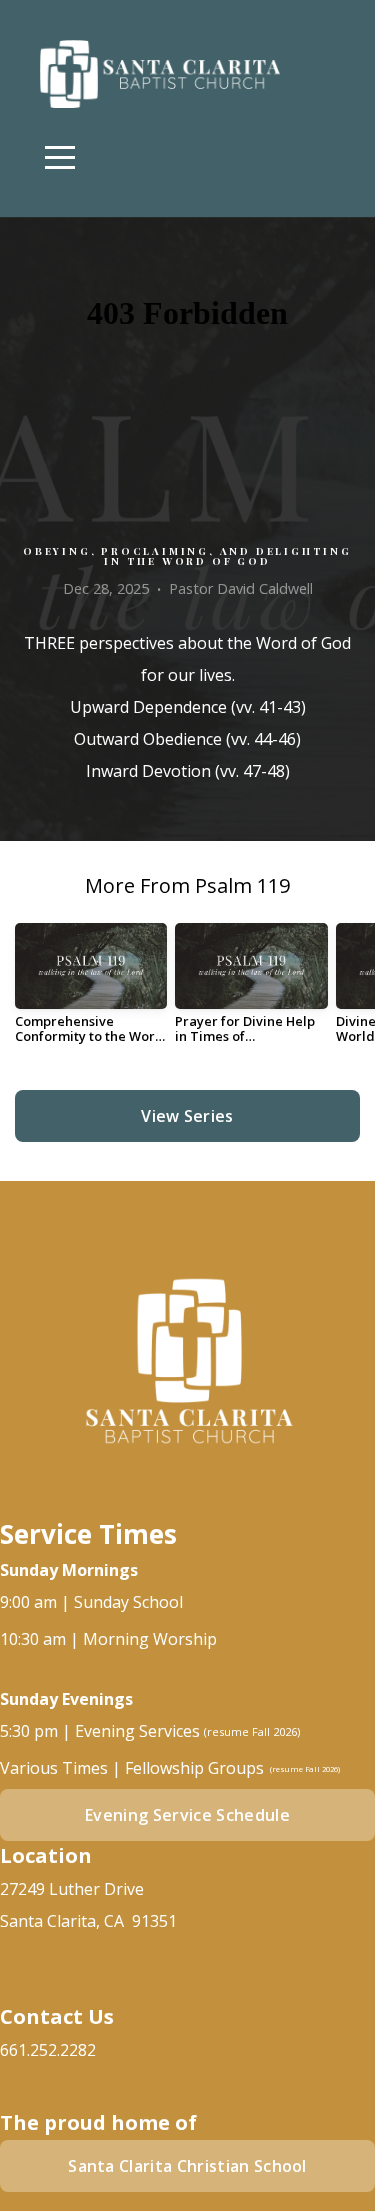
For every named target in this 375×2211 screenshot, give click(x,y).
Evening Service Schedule (187, 1815)
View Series (187, 1116)
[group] (91, 991)
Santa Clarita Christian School (187, 2166)
